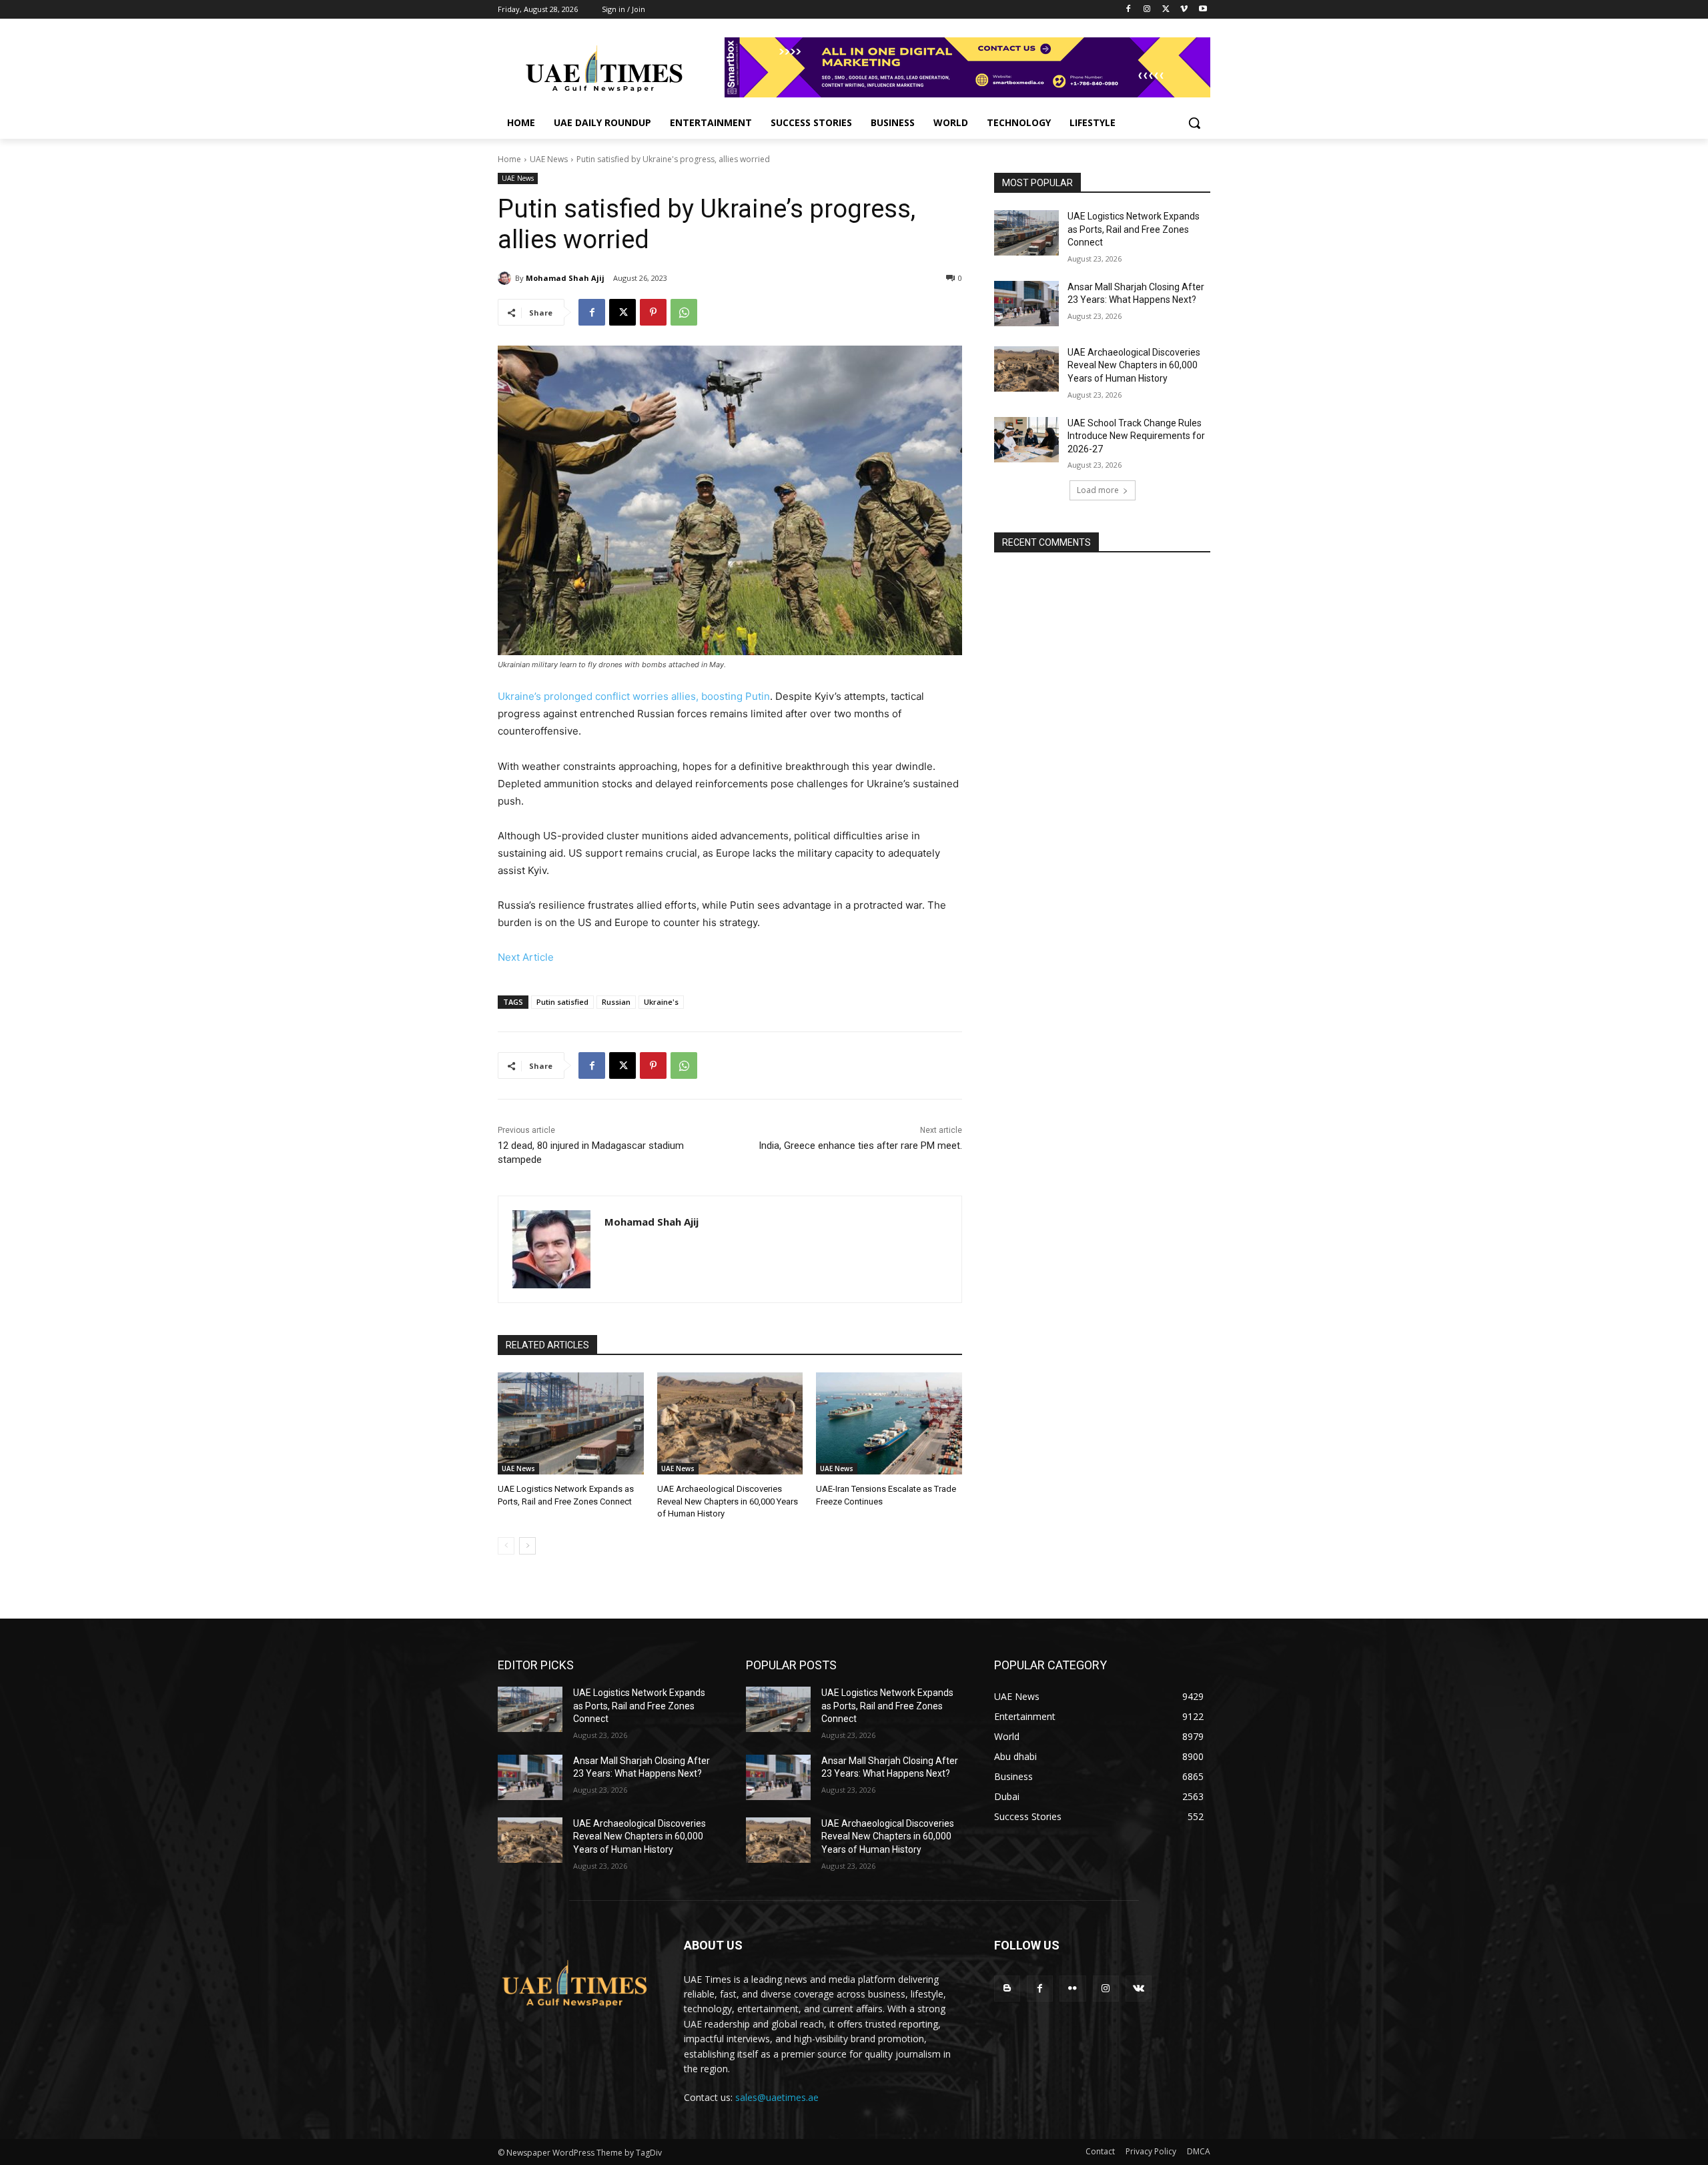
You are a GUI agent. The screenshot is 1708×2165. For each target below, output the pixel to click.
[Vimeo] (1184, 10)
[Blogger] (1007, 1989)
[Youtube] (1203, 10)
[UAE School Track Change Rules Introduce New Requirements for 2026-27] (1026, 440)
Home (509, 159)
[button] (1194, 123)
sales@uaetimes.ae (777, 2097)
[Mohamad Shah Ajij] (506, 278)
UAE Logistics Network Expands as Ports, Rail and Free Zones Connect (1134, 229)
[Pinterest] (653, 312)
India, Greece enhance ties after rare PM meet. (860, 1146)
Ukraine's (661, 1002)
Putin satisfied (562, 1002)
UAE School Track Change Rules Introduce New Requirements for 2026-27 (1136, 436)
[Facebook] (1129, 10)
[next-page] (527, 1546)
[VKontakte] (1139, 1989)
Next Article (526, 957)
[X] (1166, 10)
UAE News (549, 159)
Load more (1098, 490)
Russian (616, 1002)
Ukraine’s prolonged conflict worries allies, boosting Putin (634, 696)
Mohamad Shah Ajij (565, 278)
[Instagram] (1147, 10)
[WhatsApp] (684, 312)
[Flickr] (1073, 1989)
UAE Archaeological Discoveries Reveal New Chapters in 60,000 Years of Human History (728, 1501)
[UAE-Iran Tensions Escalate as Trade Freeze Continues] (889, 1423)
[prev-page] (506, 1546)
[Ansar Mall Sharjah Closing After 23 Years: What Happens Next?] (1026, 304)
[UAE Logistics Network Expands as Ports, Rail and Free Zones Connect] (571, 1423)
